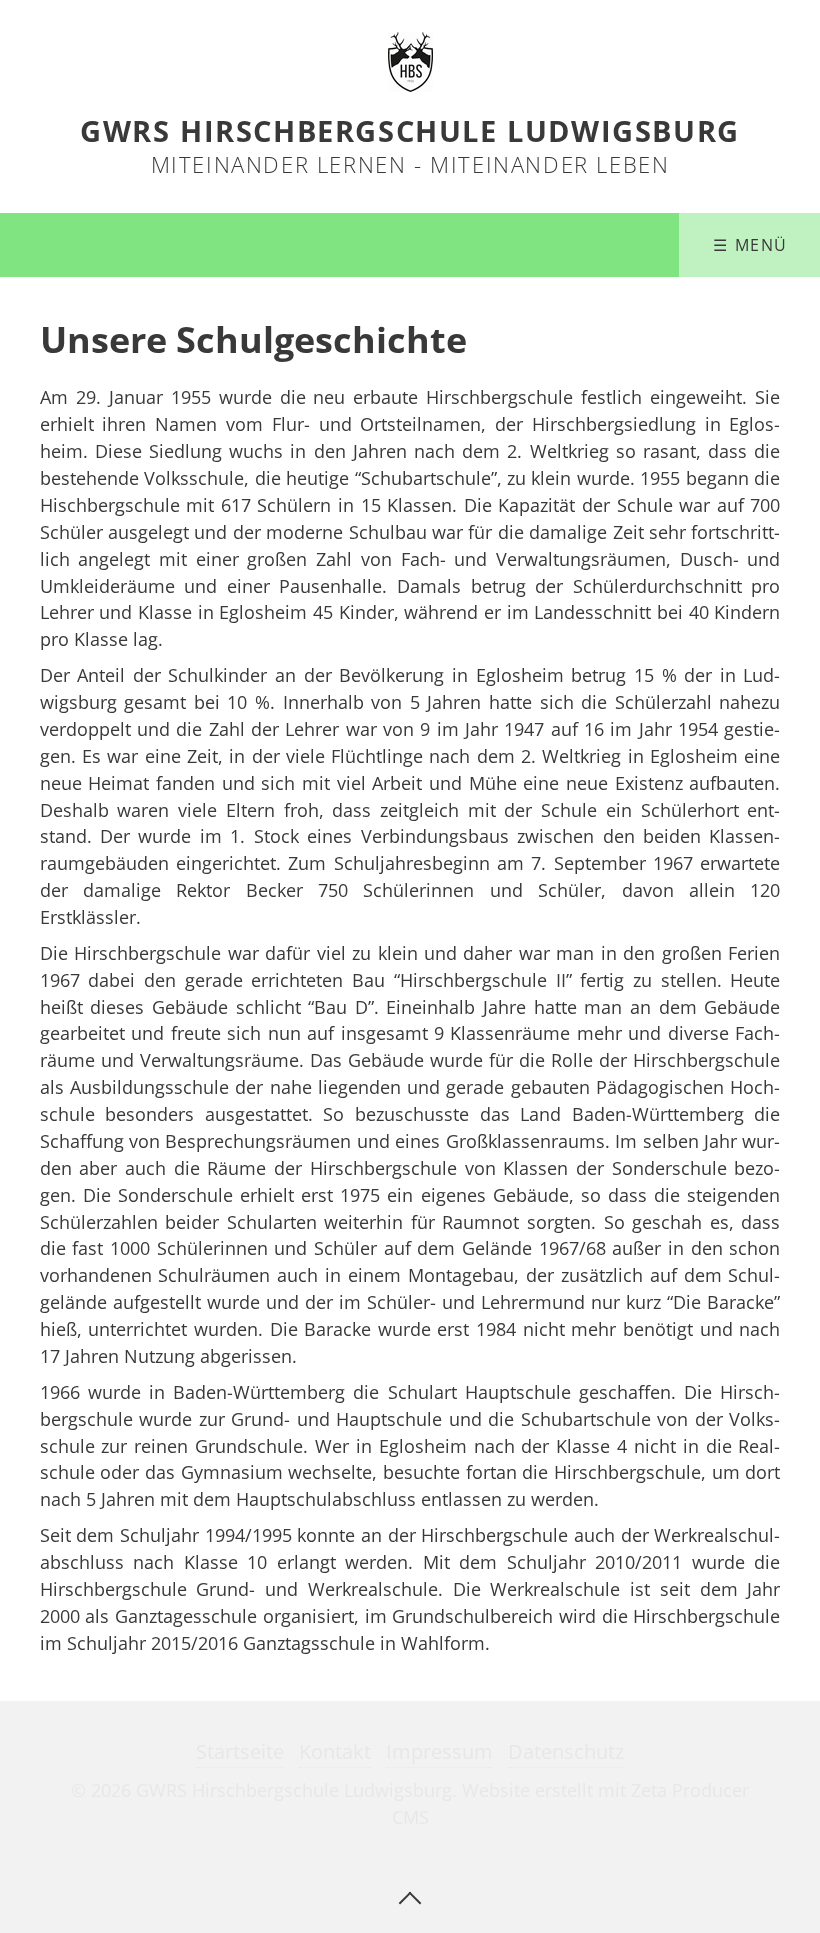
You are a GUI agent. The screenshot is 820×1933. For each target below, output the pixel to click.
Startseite (240, 1751)
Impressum (439, 1751)
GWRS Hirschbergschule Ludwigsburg (410, 130)
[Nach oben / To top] (410, 1896)
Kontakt (335, 1751)
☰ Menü (750, 245)
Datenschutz (566, 1751)
